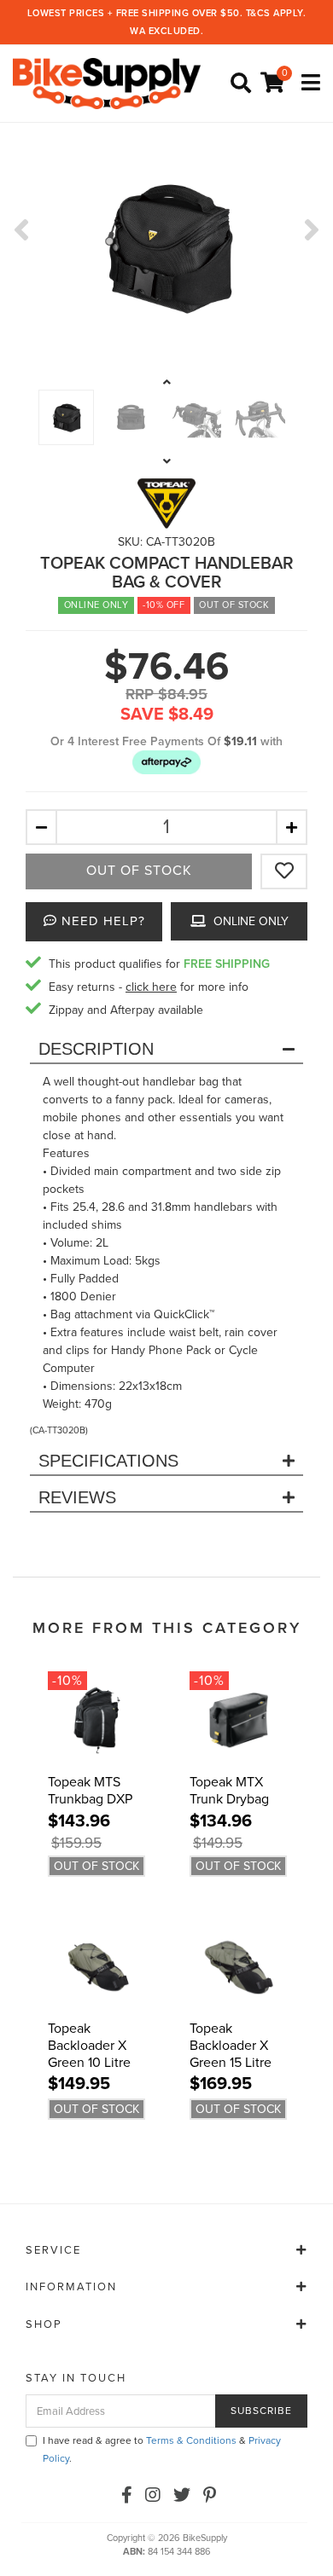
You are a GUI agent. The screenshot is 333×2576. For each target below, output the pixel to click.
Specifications (108, 1461)
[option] (166, 246)
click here (151, 987)
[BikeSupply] (111, 83)
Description (96, 1049)
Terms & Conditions (191, 2440)
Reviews (77, 1497)
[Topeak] (166, 503)
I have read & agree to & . (162, 2449)
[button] (166, 762)
